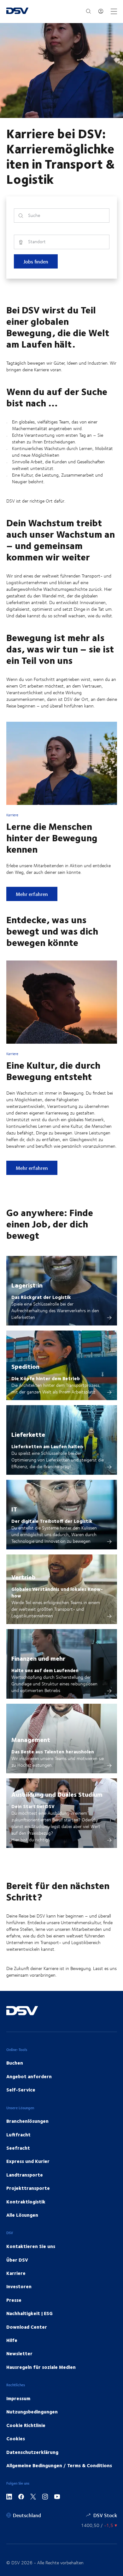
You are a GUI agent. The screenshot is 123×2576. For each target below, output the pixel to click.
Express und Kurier (28, 2161)
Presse (14, 2300)
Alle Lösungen (22, 2215)
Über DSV (17, 2260)
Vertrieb (23, 1577)
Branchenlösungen (27, 2121)
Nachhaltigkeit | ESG (29, 2313)
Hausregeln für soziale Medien (41, 2367)
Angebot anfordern (29, 2076)
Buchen (15, 2063)
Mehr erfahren (36, 894)
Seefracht (18, 2148)
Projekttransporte (28, 2188)
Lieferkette (28, 1434)
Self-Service (21, 2090)
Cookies (16, 2438)
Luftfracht (18, 2134)
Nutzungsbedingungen (32, 2412)
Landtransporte (25, 2175)
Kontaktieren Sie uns (31, 2246)
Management (31, 1739)
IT (14, 1509)
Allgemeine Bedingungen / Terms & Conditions (59, 2465)
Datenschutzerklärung (32, 2452)
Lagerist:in (27, 1285)
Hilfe (12, 2340)
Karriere (16, 2273)
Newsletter (19, 2353)
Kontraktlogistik (26, 2202)
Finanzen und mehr (38, 1658)
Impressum (18, 2398)
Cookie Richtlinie (26, 2425)
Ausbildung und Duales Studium (57, 1794)
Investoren (19, 2286)
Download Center (27, 2327)
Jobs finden (36, 261)
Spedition (25, 1366)
